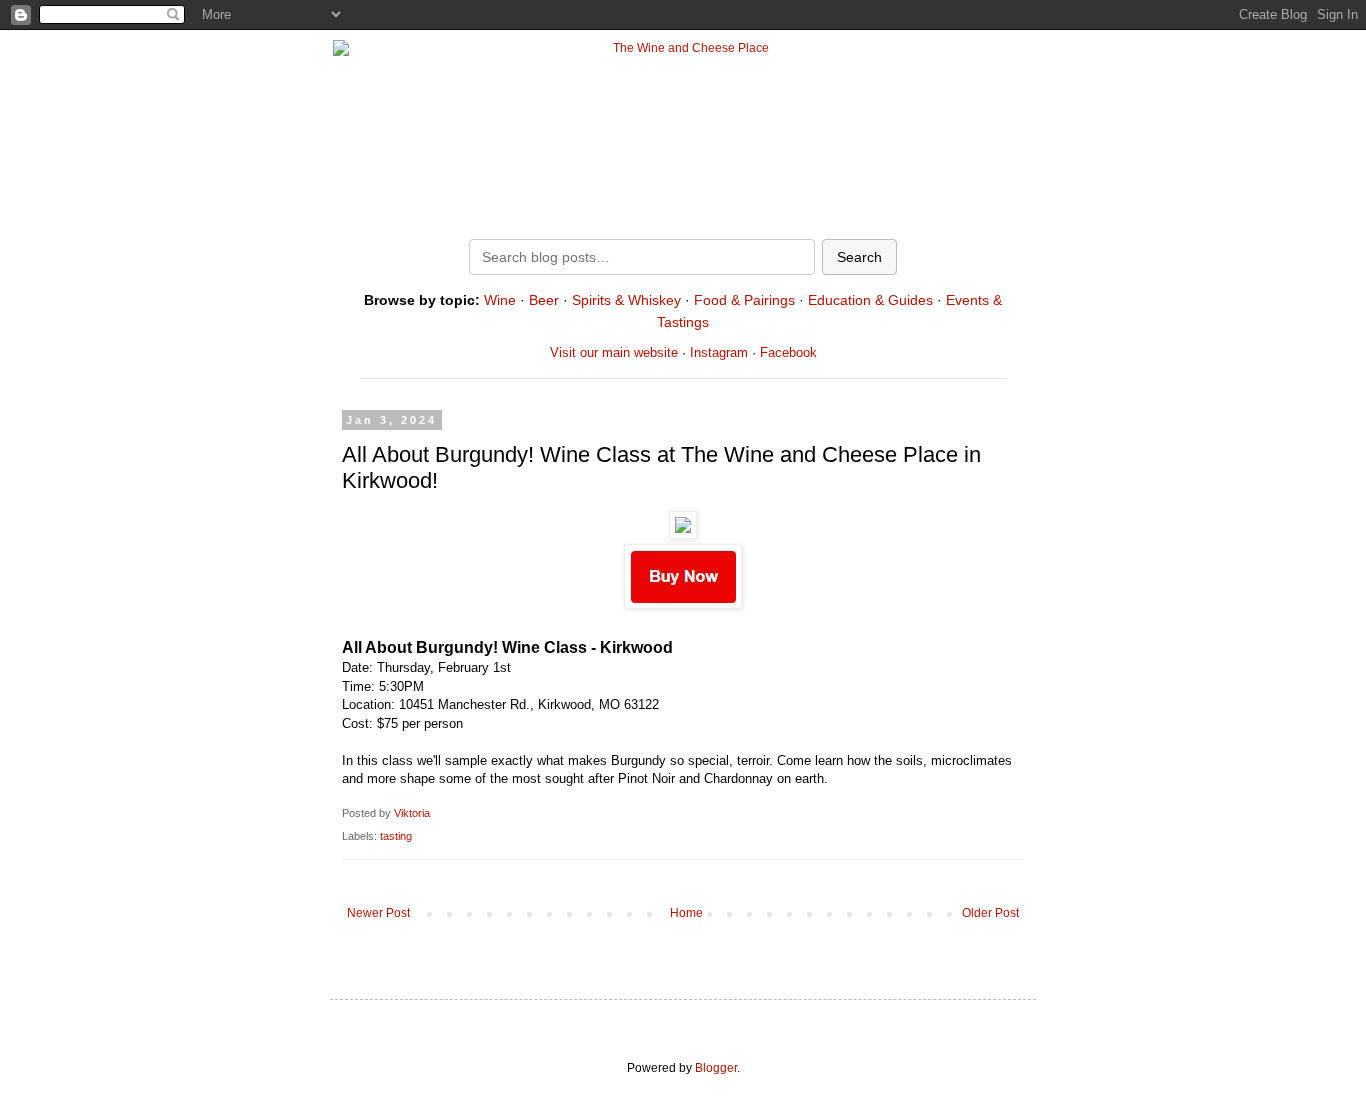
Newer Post (378, 913)
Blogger (716, 1068)
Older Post (990, 913)
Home (686, 913)
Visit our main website (614, 352)
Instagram (719, 352)
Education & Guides (870, 300)
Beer (544, 300)
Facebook (788, 352)
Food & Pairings (744, 300)
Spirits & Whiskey (626, 300)
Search (859, 257)
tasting (396, 836)
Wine (500, 300)
